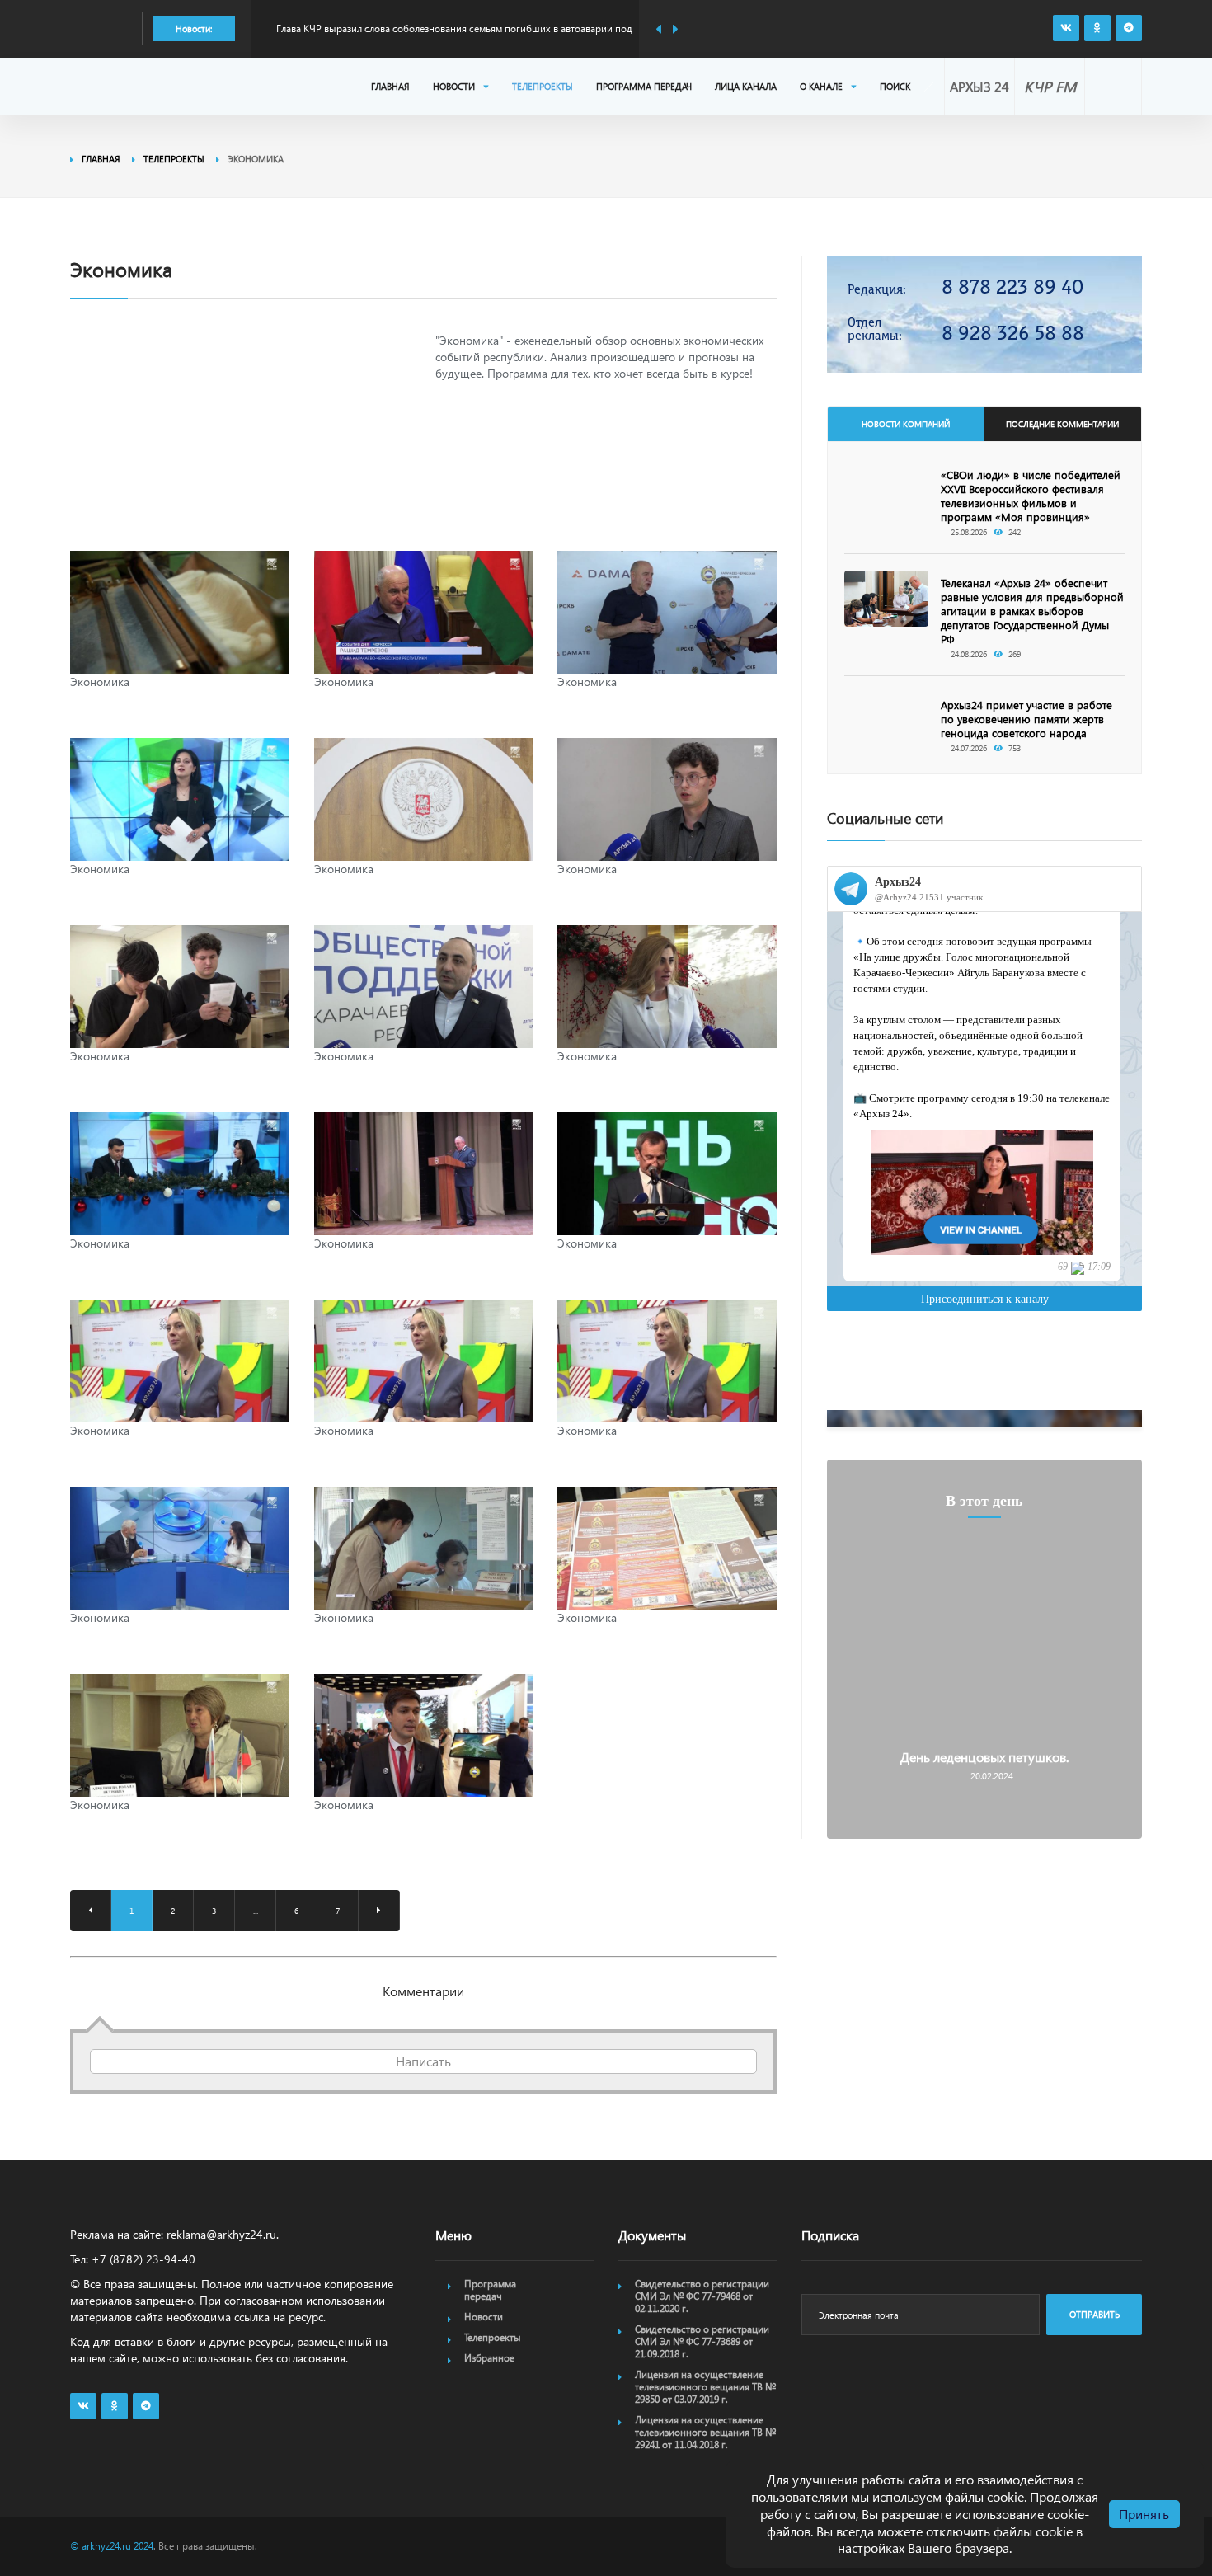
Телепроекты (543, 86)
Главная (390, 86)
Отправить (1095, 2314)
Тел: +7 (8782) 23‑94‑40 (133, 2259)
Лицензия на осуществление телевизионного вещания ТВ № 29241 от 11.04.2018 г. (705, 2432)
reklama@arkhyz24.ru (221, 2234)
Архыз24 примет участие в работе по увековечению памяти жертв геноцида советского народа (1026, 719)
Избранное (489, 2358)
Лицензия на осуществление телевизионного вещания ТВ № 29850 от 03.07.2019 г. (705, 2387)
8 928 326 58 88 (1013, 333)
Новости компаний (906, 424)
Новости (454, 86)
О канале (821, 86)
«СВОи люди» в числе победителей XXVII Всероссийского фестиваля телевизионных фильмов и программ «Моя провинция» (1031, 496)
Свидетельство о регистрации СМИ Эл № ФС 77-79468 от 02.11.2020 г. (702, 2296)
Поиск (895, 86)
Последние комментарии (1062, 424)
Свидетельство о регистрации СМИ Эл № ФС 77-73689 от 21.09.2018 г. (702, 2341)
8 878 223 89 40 (1012, 287)
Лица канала (746, 86)
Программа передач (644, 86)
